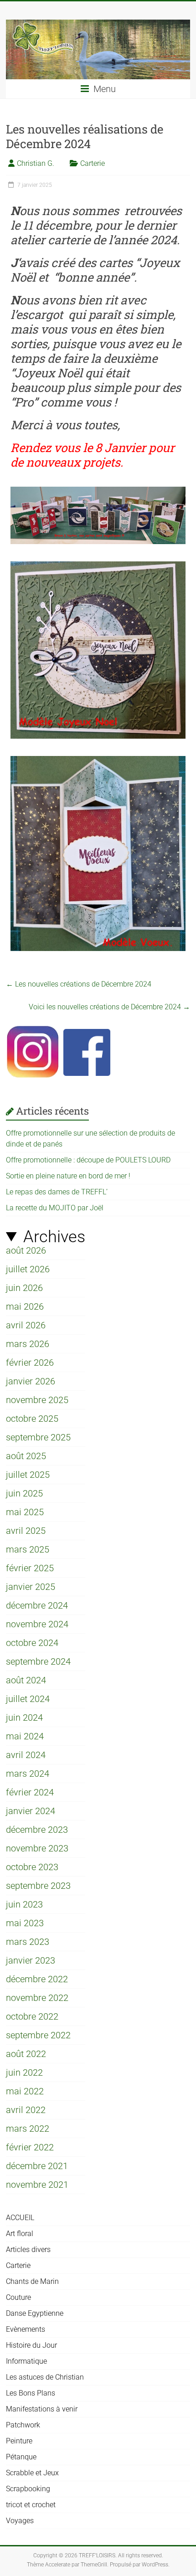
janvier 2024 (31, 1811)
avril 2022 (26, 2110)
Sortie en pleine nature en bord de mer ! (68, 1176)
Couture (18, 2297)
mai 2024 (25, 1736)
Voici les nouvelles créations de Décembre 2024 (109, 1007)
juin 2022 (24, 2072)
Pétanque (21, 2457)
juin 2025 (24, 1493)
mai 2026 (25, 1306)
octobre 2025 (32, 1419)
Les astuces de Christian (45, 2377)
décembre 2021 (37, 2166)
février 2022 (30, 2147)
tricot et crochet (31, 2505)
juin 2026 (24, 1288)
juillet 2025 (28, 1475)
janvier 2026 (31, 1381)
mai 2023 (25, 1923)
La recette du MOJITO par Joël (55, 1208)
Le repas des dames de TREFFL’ (57, 1192)
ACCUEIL (20, 2218)
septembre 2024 (38, 1661)
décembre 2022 (37, 1979)
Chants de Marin (32, 2281)
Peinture (19, 2441)
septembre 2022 (38, 2035)
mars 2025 (28, 1549)
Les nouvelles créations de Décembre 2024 (79, 984)
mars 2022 (28, 2129)
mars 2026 (28, 1344)
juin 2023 (24, 1904)
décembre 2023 (37, 1830)
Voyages (20, 2521)
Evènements (26, 2329)
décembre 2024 (37, 1605)
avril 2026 (26, 1325)
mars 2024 (28, 1774)
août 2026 (26, 1250)
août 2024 (26, 1680)
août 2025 (26, 1456)
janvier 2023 (31, 1960)
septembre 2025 (38, 1437)
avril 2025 (26, 1531)
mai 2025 (25, 1512)
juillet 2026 (28, 1269)
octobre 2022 (32, 2016)
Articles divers (28, 2250)
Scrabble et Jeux (32, 2473)
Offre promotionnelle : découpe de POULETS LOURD (88, 1160)
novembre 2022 (37, 1998)
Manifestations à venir (42, 2409)
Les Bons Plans (31, 2393)
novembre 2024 (37, 1624)
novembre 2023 (37, 1848)
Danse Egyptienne (35, 2313)
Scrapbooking (28, 2489)
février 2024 (30, 1792)
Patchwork (23, 2425)
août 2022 (26, 2054)
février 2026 (30, 1363)
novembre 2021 (37, 2185)
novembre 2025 (37, 1400)
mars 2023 (28, 1942)
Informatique (26, 2361)
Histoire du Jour (31, 2345)
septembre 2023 (38, 1886)
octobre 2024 (32, 1643)
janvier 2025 (31, 1587)
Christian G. (36, 163)
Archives (54, 1237)
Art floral (20, 2234)
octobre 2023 (32, 1867)
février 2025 (30, 1568)
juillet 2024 (28, 1699)
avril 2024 (26, 1755)
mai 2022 (25, 2091)
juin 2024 (24, 1717)
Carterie (93, 163)
